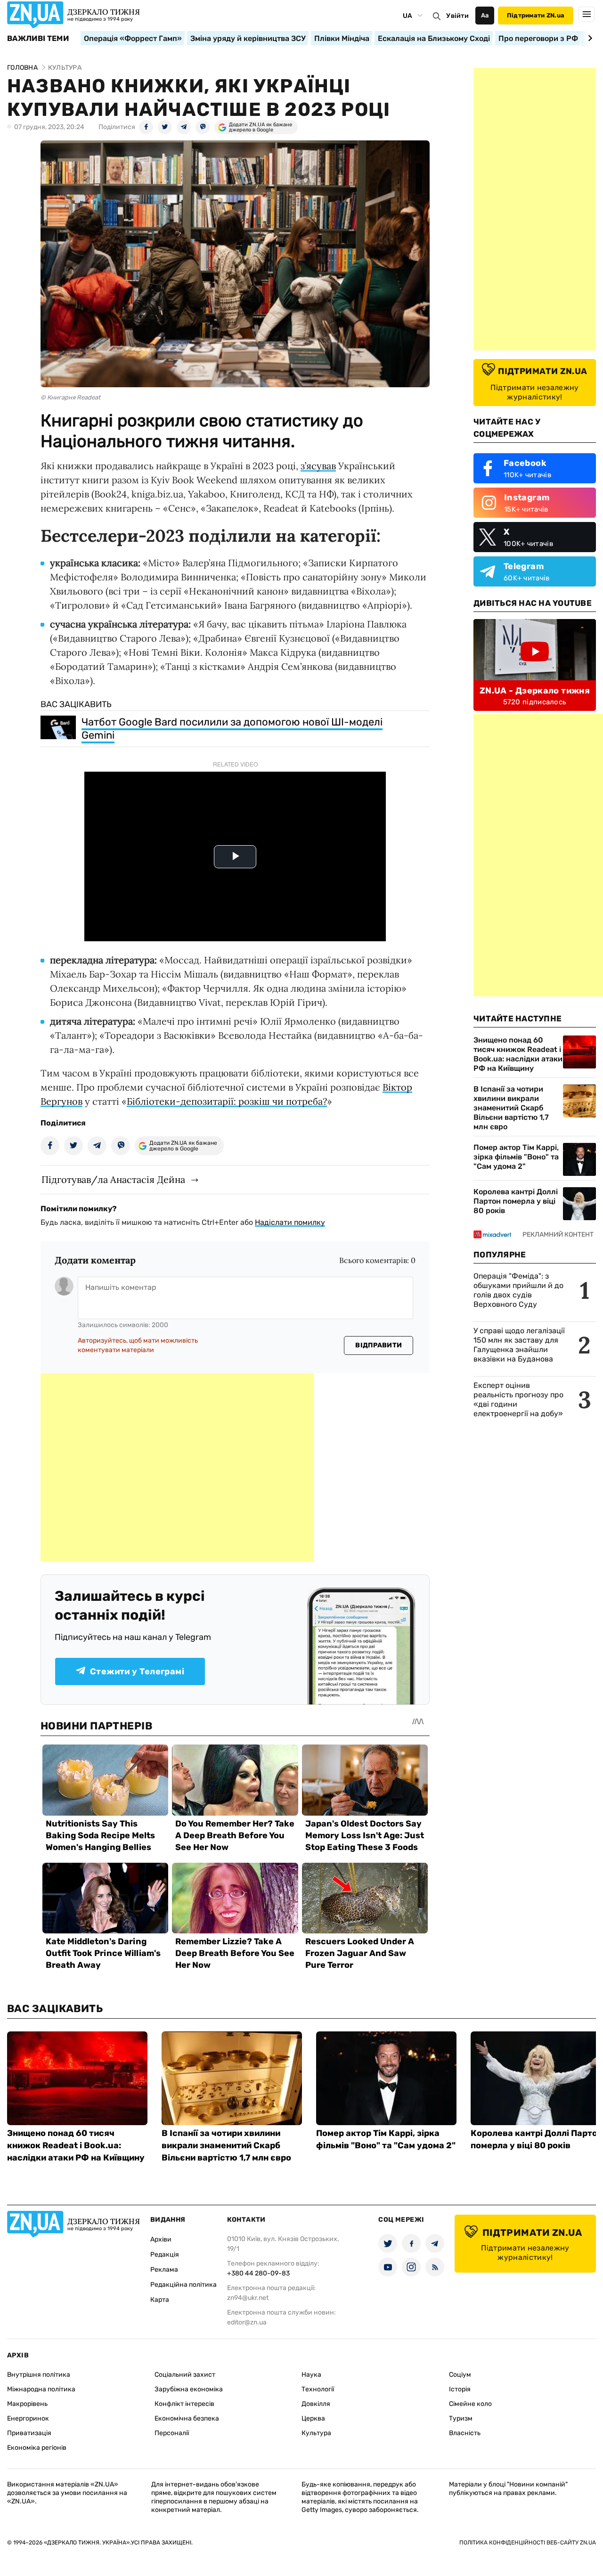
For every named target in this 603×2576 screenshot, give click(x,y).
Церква (313, 2418)
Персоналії (172, 2433)
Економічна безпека (187, 2418)
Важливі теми (38, 39)
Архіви (161, 2239)
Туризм (461, 2418)
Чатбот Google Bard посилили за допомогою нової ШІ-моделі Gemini (232, 729)
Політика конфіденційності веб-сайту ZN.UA (528, 2543)
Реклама (164, 2270)
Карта (160, 2300)
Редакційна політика (183, 2285)
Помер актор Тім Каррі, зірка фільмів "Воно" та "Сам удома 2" (516, 1157)
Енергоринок (28, 2418)
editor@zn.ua (247, 2322)
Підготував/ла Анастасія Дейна (113, 1179)
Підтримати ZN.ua (536, 15)
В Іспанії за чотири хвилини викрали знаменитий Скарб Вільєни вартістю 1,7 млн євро (511, 1108)
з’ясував (318, 466)
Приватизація (29, 2433)
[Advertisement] (177, 1467)
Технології (318, 2389)
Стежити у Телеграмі (137, 1671)
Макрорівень (27, 2404)
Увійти (457, 16)
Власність (465, 2433)
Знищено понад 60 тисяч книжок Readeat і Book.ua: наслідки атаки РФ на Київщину (518, 1054)
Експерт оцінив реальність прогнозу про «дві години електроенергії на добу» (518, 1399)
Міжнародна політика (41, 2389)
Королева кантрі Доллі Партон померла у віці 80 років (516, 1201)
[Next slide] (589, 38)
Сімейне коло (470, 2404)
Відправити (379, 1345)
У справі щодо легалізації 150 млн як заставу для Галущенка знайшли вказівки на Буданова (519, 1345)
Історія (460, 2389)
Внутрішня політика (39, 2375)
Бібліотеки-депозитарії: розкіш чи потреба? (227, 1101)
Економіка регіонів (37, 2448)
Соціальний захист (185, 2375)
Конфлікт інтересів (184, 2404)
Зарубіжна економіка (189, 2389)
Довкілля (316, 2404)
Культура (316, 2433)
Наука (311, 2375)
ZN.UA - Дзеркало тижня (535, 691)
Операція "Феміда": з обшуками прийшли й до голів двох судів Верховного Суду (518, 1290)
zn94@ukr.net (248, 2298)
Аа (485, 15)
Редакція (165, 2254)
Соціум (460, 2375)
